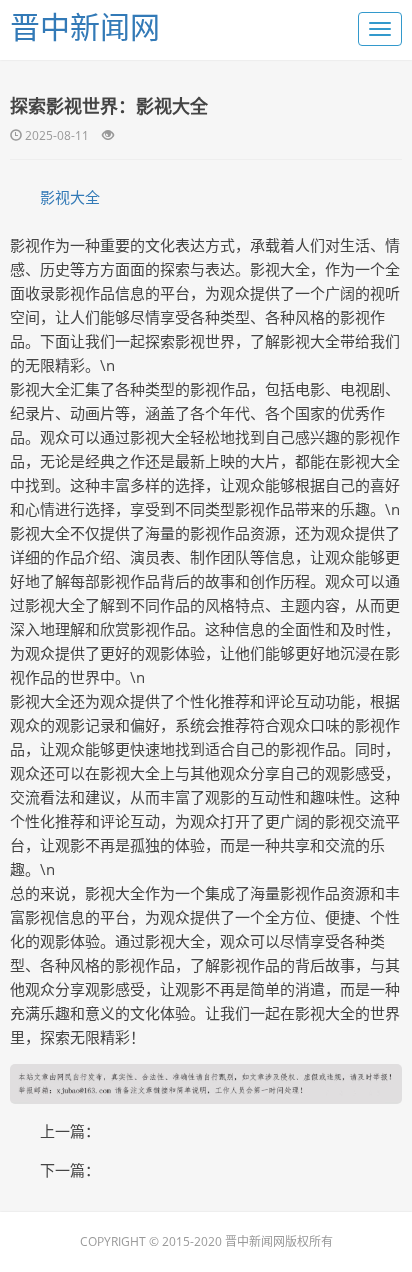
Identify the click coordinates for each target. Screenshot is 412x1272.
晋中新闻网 (85, 26)
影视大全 (70, 197)
